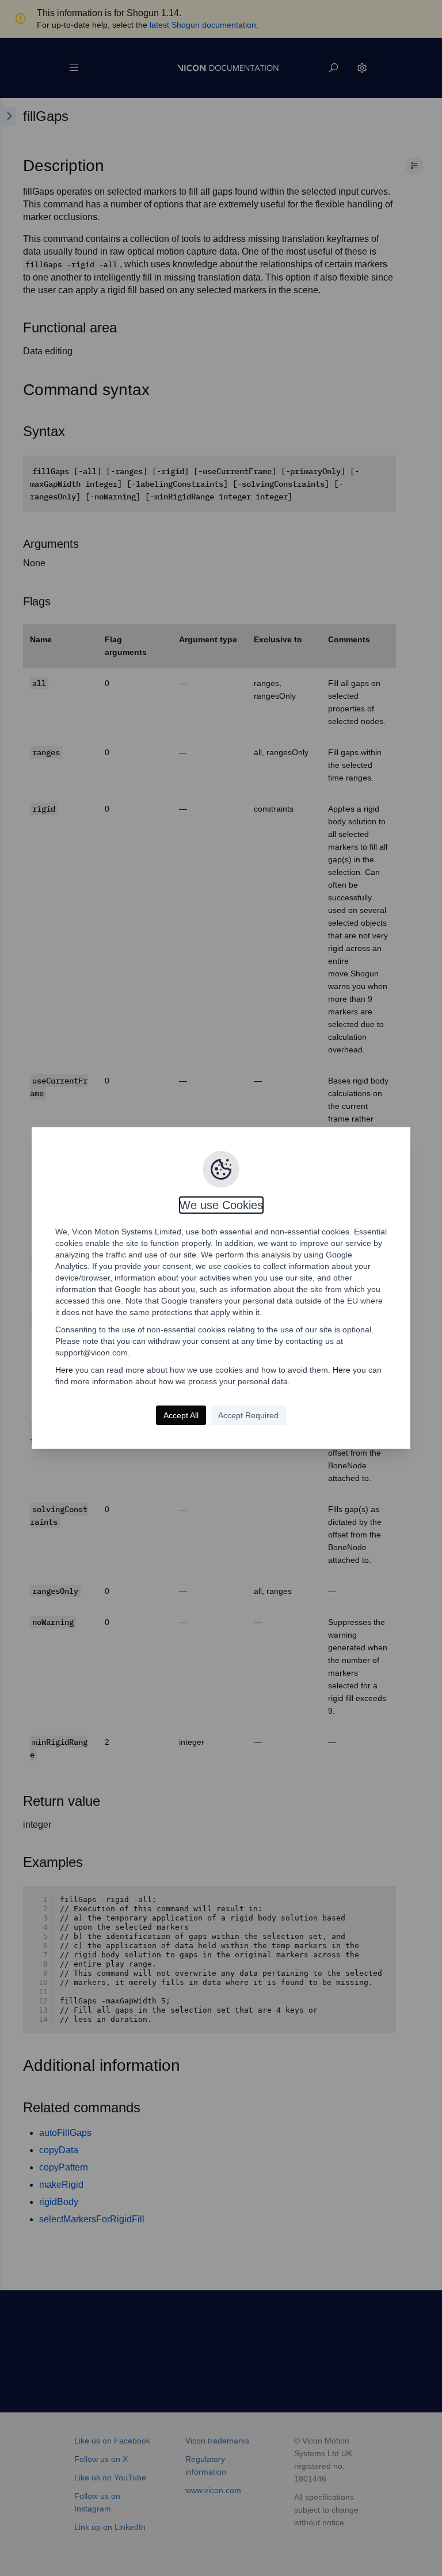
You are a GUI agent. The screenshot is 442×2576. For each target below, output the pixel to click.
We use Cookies (221, 1205)
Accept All (181, 1415)
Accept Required (248, 1415)
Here (64, 1370)
